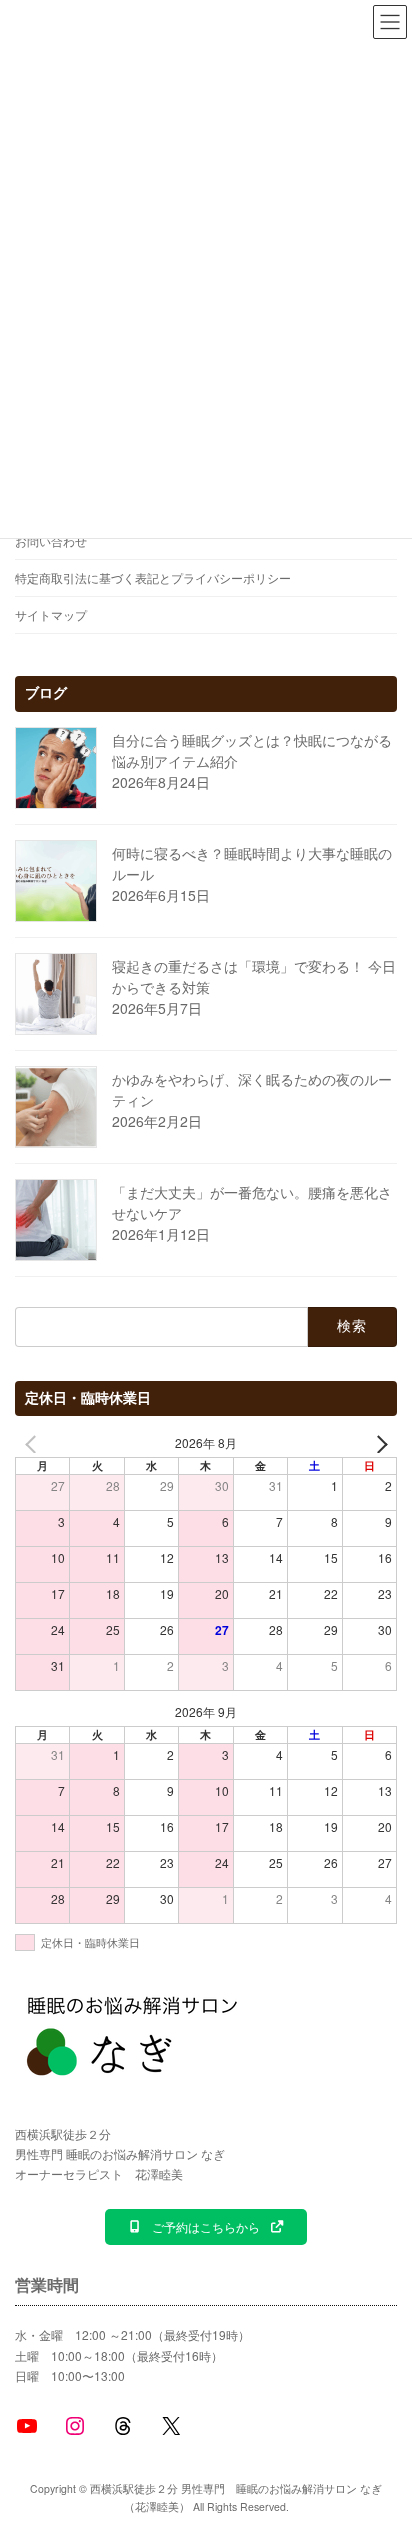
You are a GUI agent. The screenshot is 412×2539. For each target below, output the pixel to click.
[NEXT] (378, 1443)
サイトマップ (51, 614)
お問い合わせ (51, 540)
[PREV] (34, 1443)
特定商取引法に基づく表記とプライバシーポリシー (153, 577)
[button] (206, 2227)
